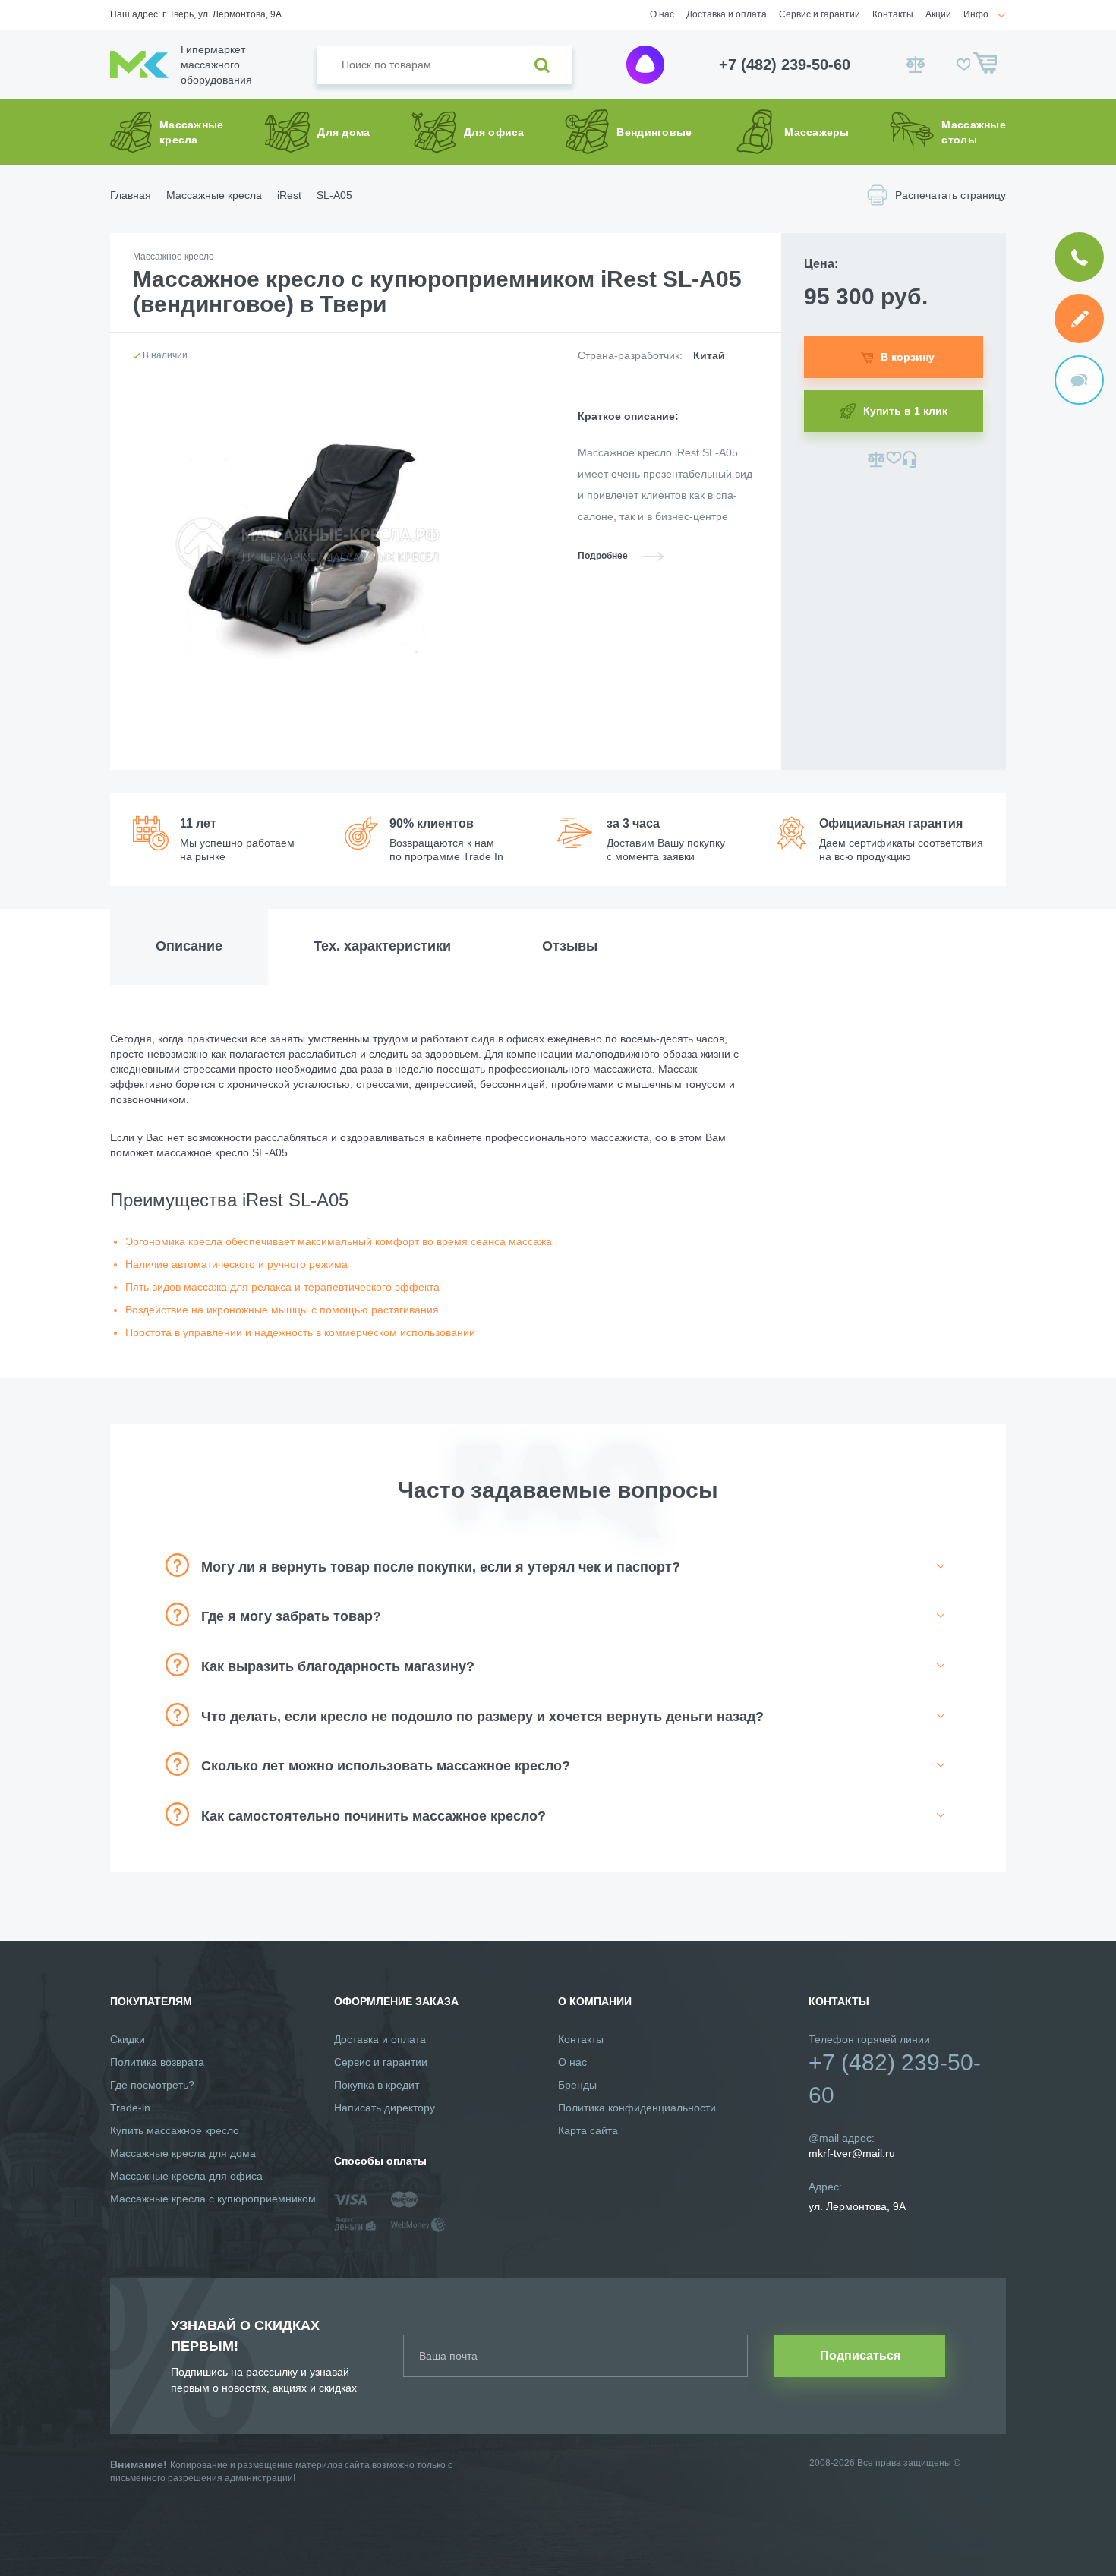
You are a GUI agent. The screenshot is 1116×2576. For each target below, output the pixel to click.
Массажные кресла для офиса (186, 2176)
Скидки (128, 2039)
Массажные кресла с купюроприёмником (213, 2199)
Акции (938, 14)
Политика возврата (157, 2062)
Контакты (893, 14)
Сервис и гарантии (820, 14)
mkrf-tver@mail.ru (852, 2153)
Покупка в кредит (377, 2085)
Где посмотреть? (152, 2085)
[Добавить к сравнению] (876, 459)
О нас (662, 14)
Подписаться (860, 2355)
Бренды (577, 2085)
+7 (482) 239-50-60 (785, 65)
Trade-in (130, 2108)
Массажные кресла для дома (183, 2153)
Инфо (976, 14)
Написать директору (385, 2108)
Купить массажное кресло (175, 2130)
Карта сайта (588, 2130)
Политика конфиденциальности (637, 2108)
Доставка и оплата (727, 14)
